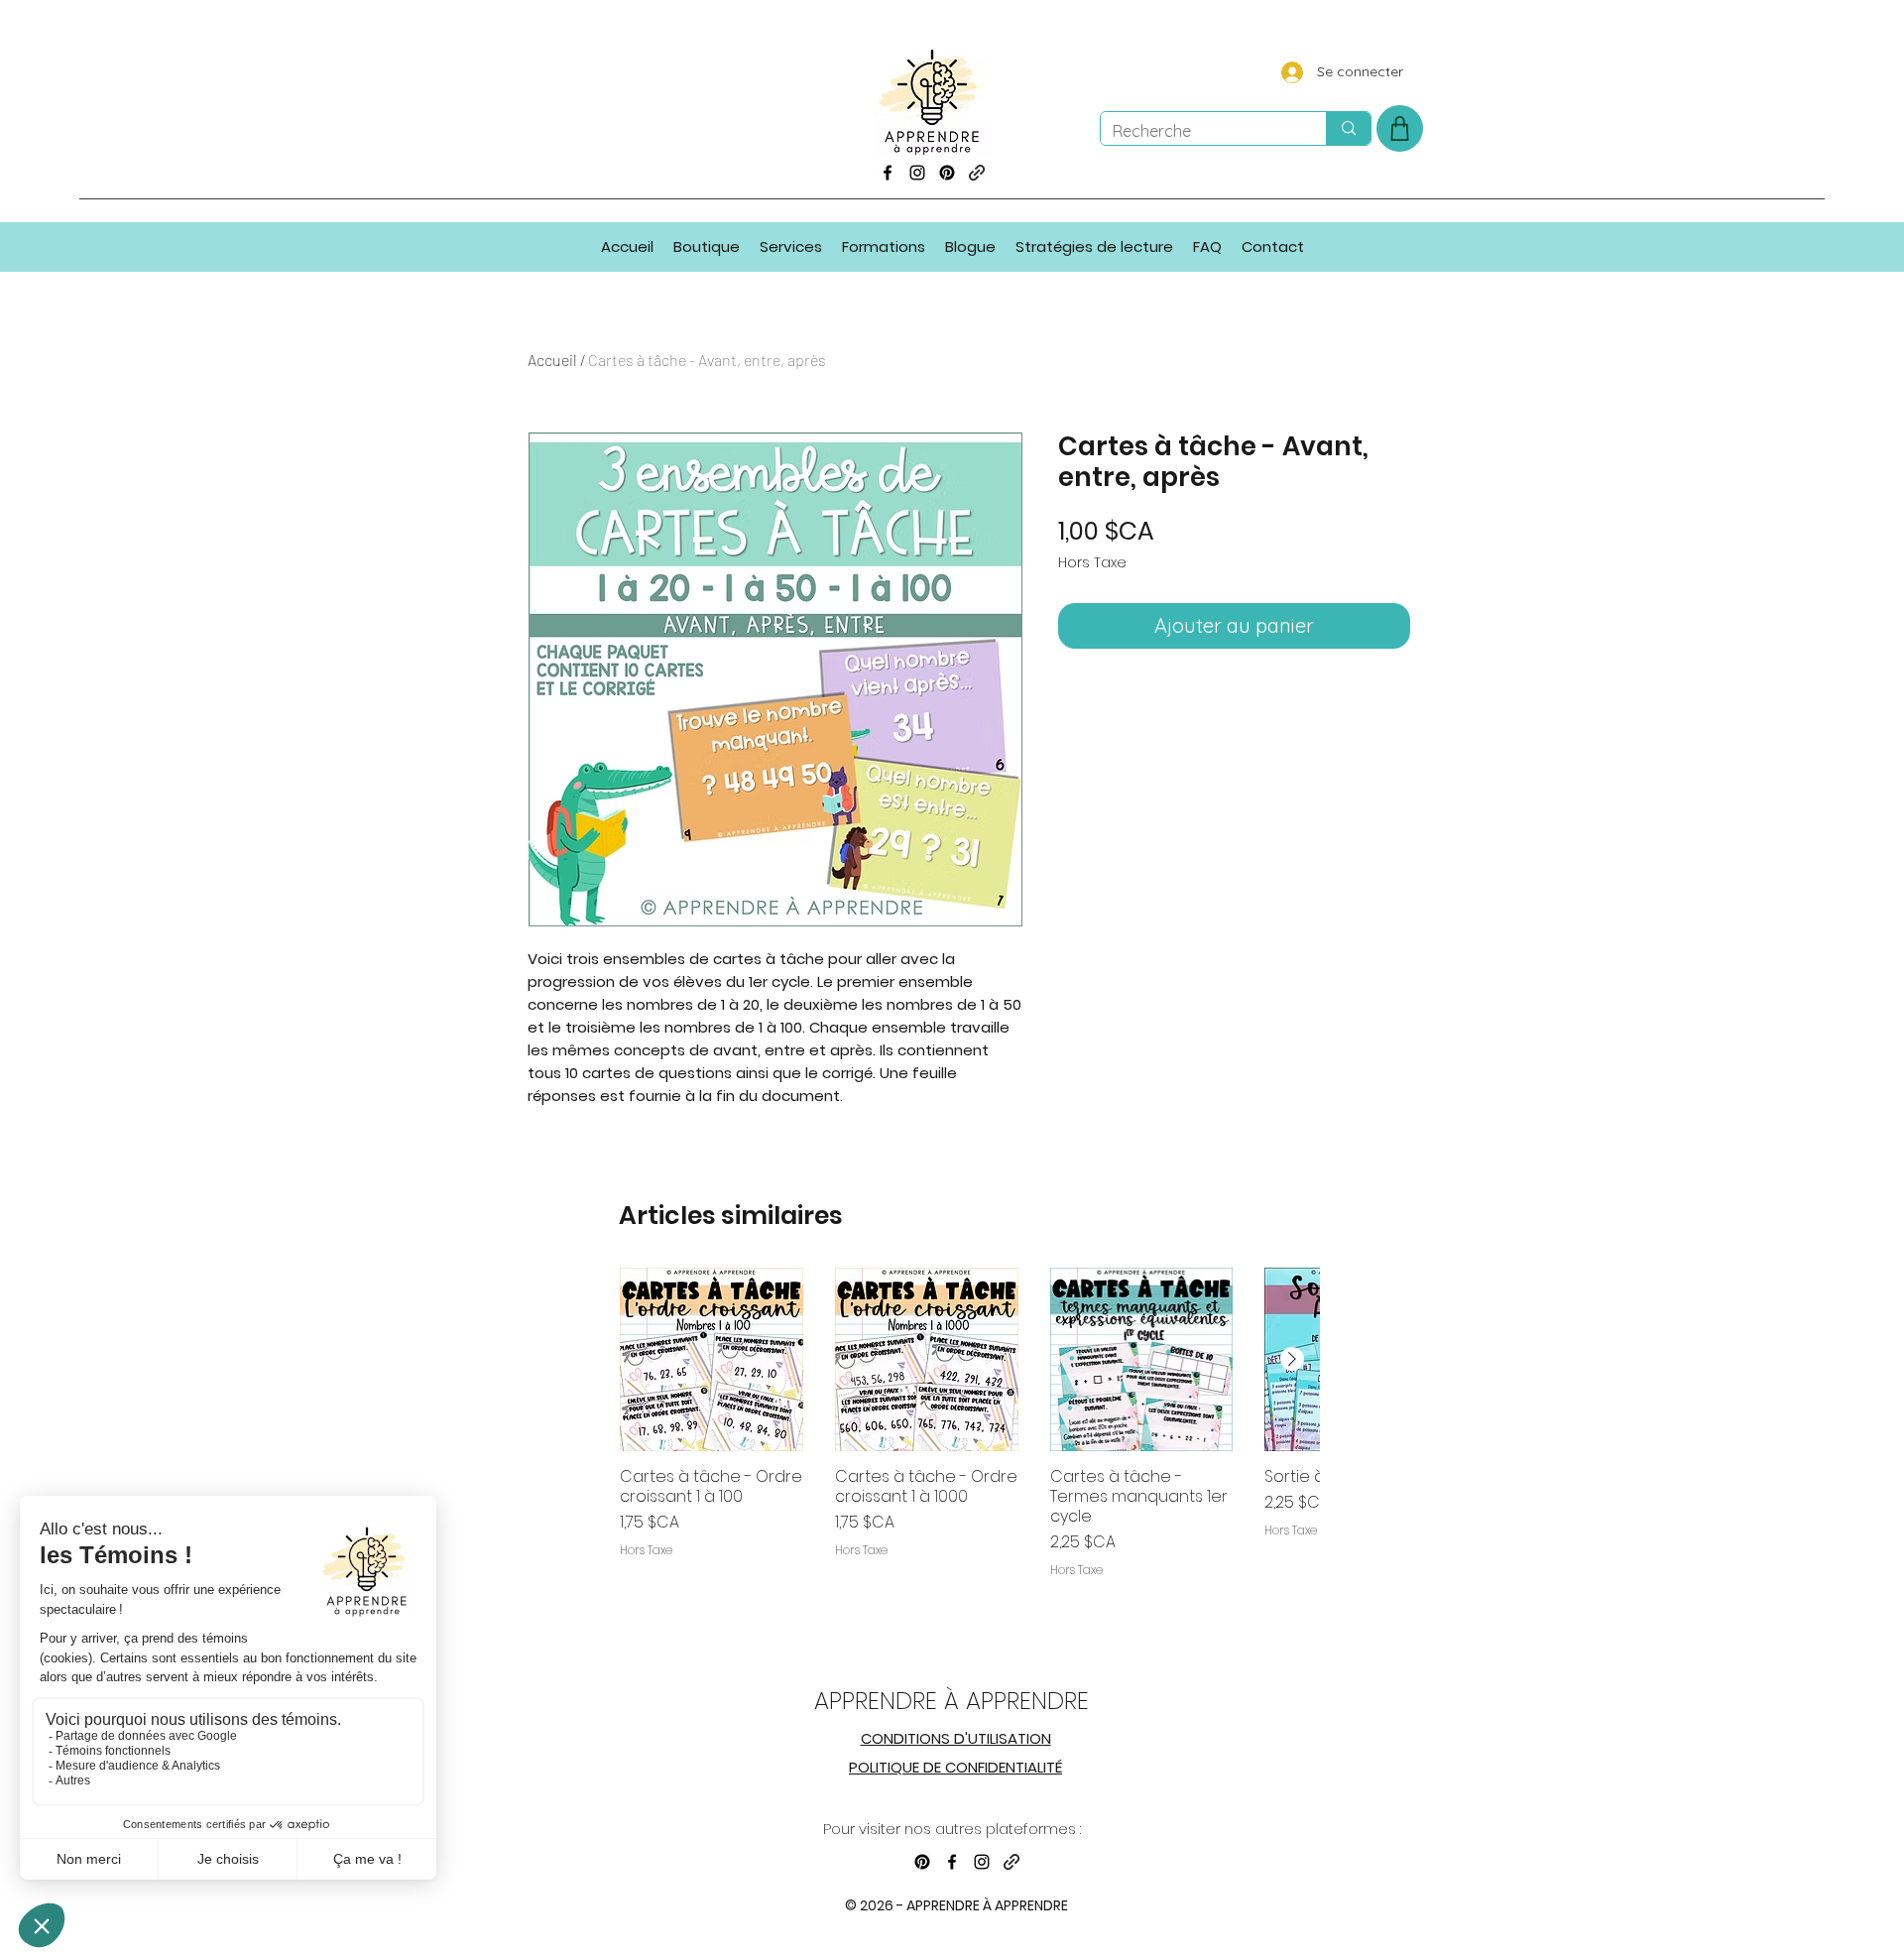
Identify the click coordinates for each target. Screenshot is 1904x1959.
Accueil (552, 360)
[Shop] (1400, 128)
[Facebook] (888, 173)
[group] (969, 1448)
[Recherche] (1348, 128)
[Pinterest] (947, 173)
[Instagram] (917, 173)
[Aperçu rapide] (712, 1359)
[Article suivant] (1292, 1359)
